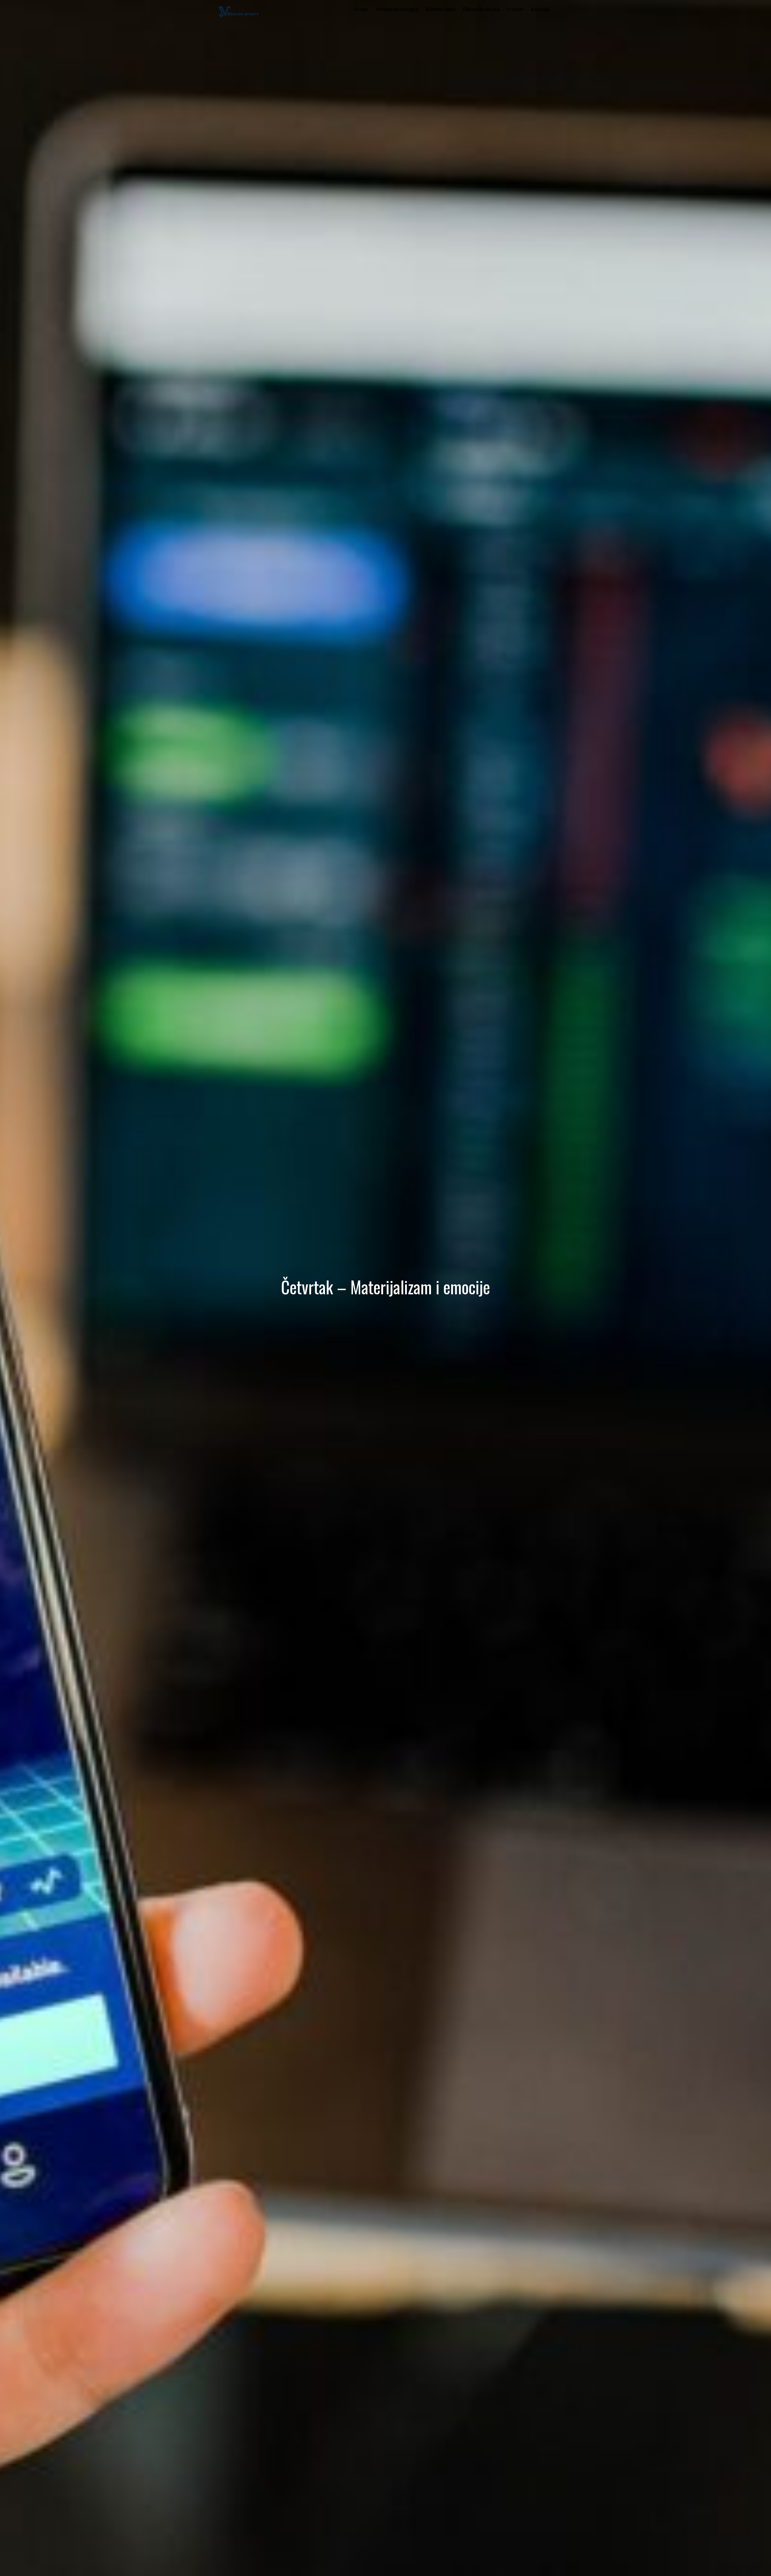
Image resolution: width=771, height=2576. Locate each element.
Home (361, 9)
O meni (515, 9)
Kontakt (540, 9)
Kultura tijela (440, 9)
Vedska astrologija (397, 9)
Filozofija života (481, 9)
